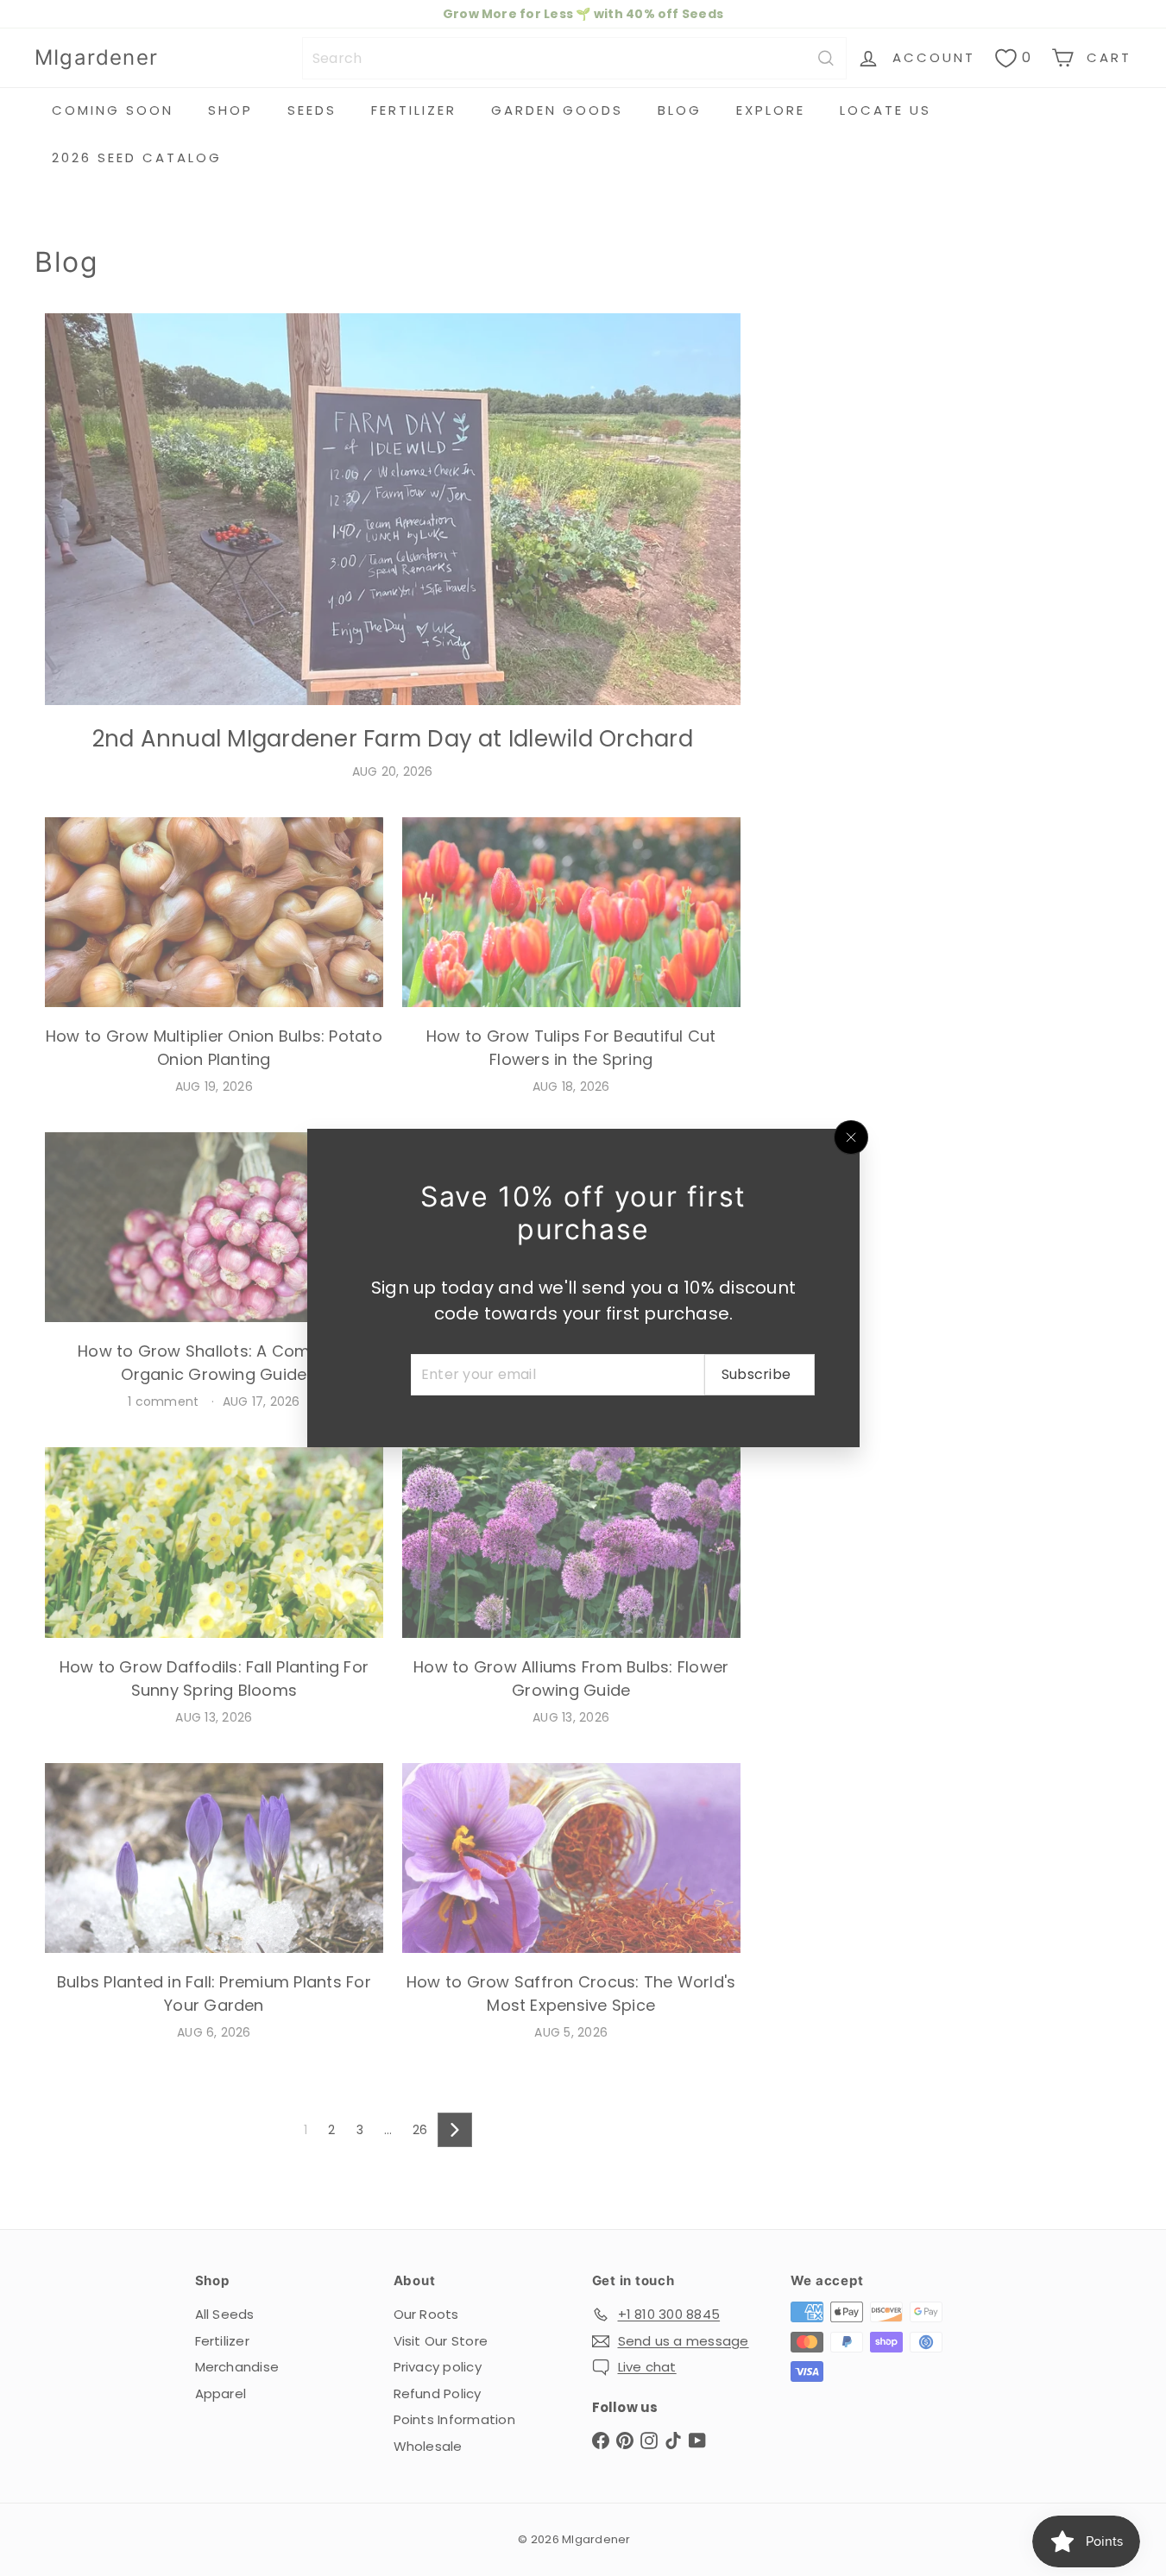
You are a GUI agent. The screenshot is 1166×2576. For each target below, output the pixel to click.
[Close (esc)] (851, 1137)
